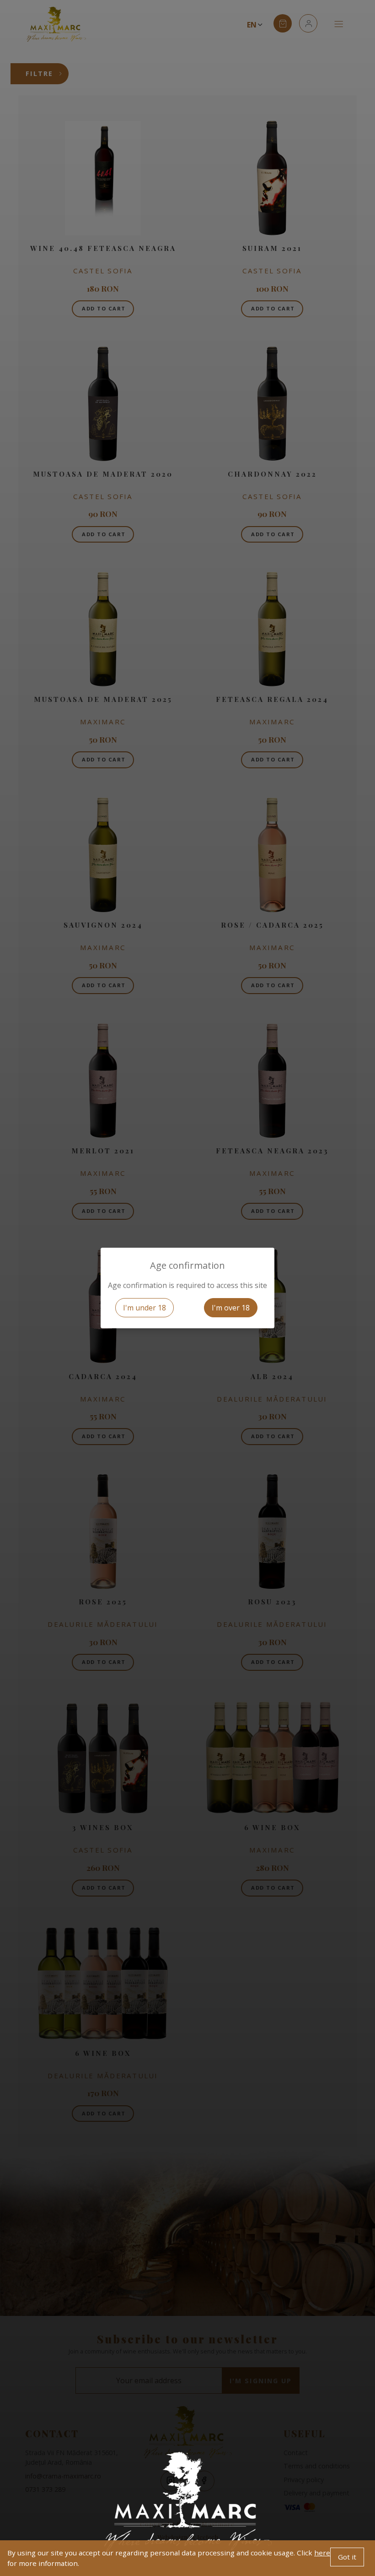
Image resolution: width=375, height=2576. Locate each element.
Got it (347, 2557)
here (322, 2553)
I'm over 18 (231, 1308)
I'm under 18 (145, 1308)
